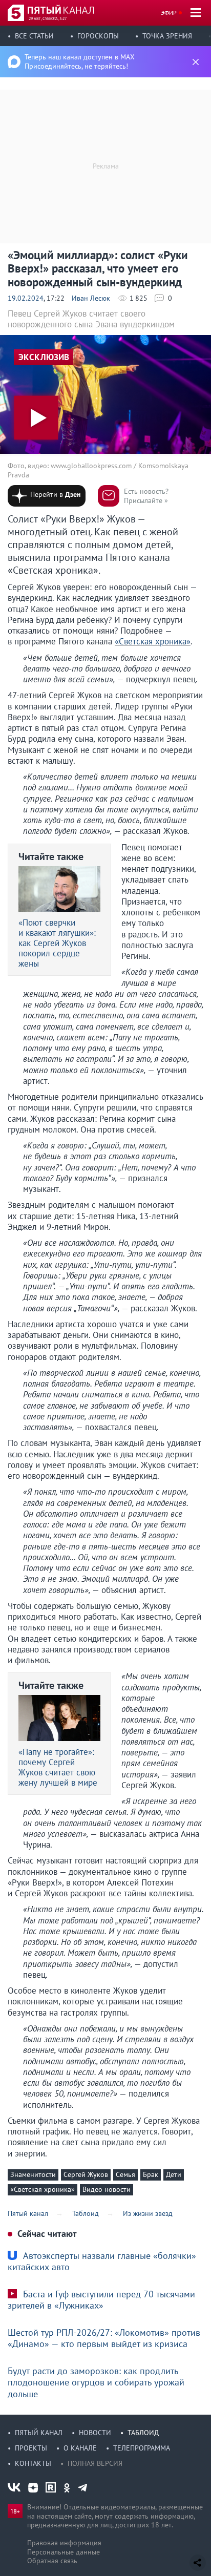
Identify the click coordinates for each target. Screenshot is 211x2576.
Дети (174, 2174)
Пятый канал (39, 2433)
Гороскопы (98, 36)
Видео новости (107, 2189)
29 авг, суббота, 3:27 (48, 18)
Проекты (31, 2448)
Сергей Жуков (86, 2174)
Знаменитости (33, 2174)
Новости (95, 2433)
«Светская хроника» (153, 641)
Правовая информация (64, 2543)
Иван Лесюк (91, 298)
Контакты (33, 2463)
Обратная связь (52, 2561)
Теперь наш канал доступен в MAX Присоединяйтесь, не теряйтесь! (80, 61)
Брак (151, 2174)
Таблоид (143, 2433)
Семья (125, 2174)
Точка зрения (167, 36)
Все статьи (34, 36)
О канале (80, 2448)
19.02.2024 (26, 298)
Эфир (169, 13)
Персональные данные (64, 2552)
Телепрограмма (142, 2448)
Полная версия (95, 2463)
